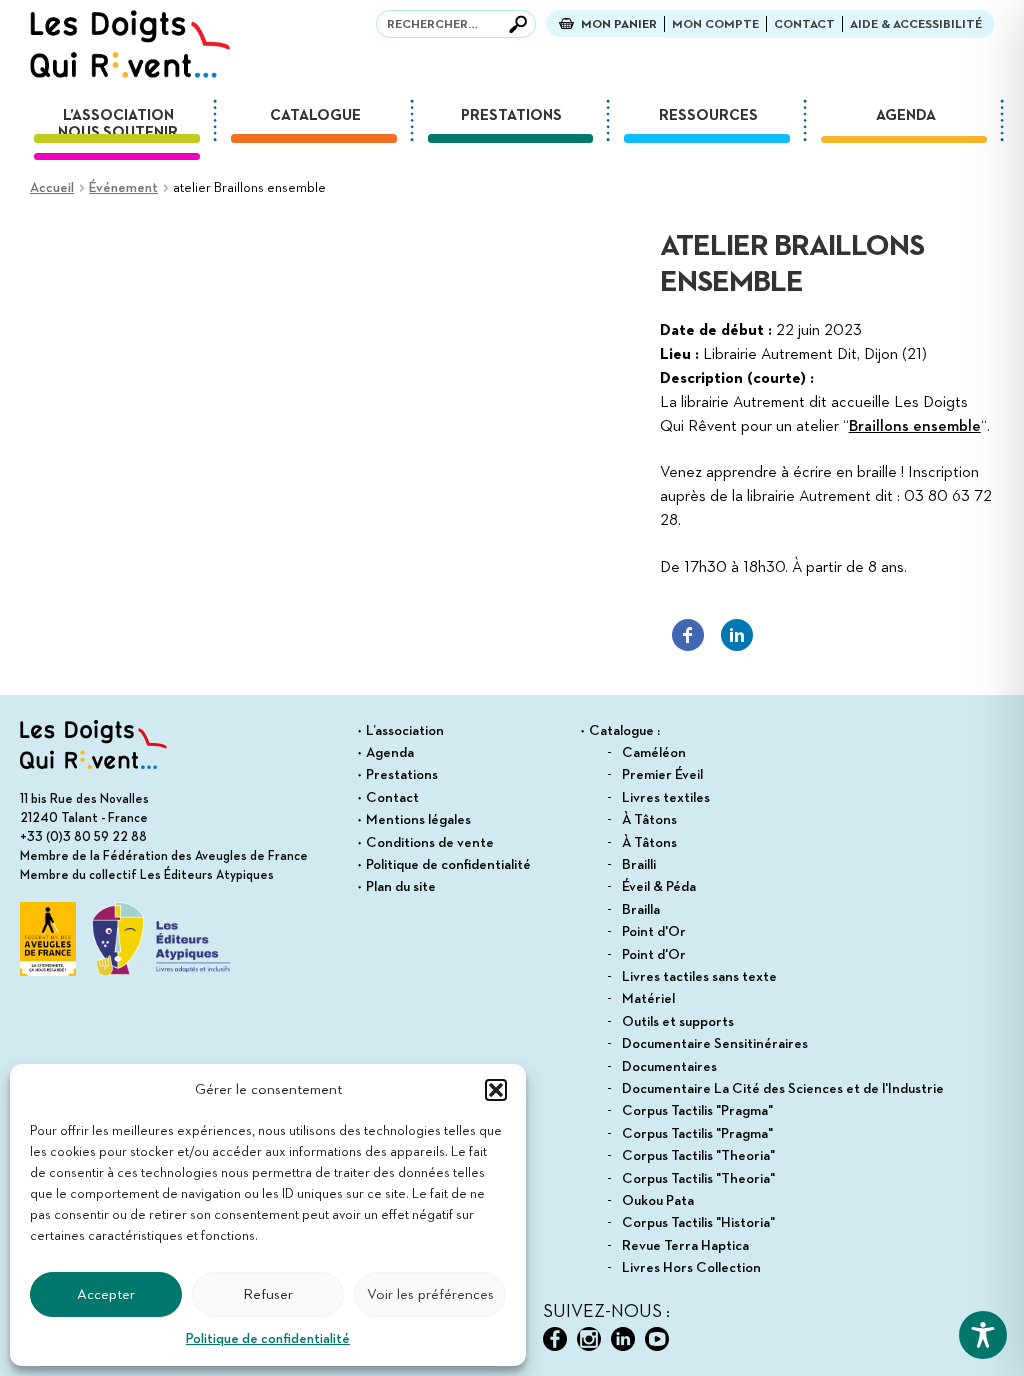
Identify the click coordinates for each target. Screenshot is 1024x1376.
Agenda (906, 115)
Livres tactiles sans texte (699, 977)
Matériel (648, 999)
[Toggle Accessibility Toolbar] (983, 1335)
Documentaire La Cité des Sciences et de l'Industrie (783, 1089)
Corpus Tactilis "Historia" (698, 1223)
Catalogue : (624, 731)
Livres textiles (666, 798)
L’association (118, 115)
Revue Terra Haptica (685, 1246)
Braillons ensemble (915, 427)
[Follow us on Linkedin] (623, 1339)
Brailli (639, 865)
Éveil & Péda (659, 887)
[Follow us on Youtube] (657, 1339)
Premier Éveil (662, 775)
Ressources (708, 115)
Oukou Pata (658, 1201)
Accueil (52, 188)
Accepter (106, 1294)
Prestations (511, 115)
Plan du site (401, 887)
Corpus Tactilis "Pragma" (697, 1111)
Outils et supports (678, 1022)
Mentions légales (418, 820)
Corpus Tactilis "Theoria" (698, 1156)
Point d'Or (654, 932)
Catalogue (315, 115)
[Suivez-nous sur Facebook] (555, 1339)
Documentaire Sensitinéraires (715, 1044)
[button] (496, 1090)
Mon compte (715, 24)
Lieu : (679, 355)
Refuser (268, 1294)
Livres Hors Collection (691, 1268)
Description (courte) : (737, 379)
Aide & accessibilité (916, 24)
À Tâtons (649, 820)
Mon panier (619, 24)
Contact (804, 24)
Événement (123, 188)
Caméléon (654, 753)
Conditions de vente (430, 843)
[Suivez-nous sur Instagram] (589, 1339)
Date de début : (716, 331)
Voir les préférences (430, 1294)
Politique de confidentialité (268, 1339)
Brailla (641, 910)
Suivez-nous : (606, 1312)
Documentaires (669, 1067)
